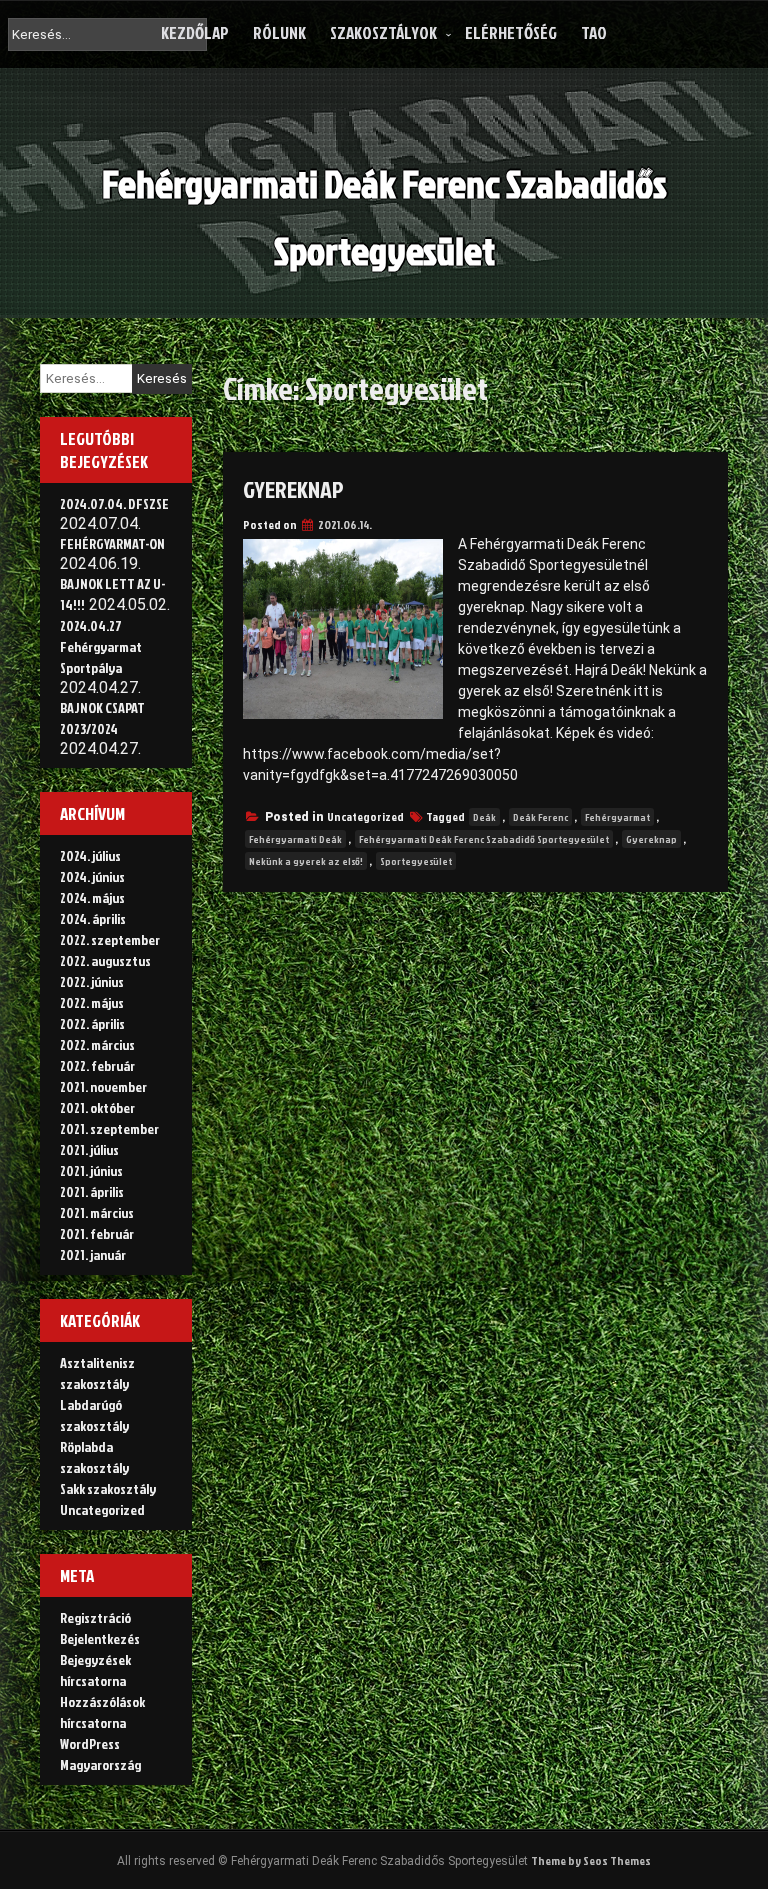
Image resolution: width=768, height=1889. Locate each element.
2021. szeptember (109, 1128)
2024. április (93, 918)
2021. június (91, 1170)
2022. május (92, 1002)
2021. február (97, 1233)
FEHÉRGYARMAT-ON (112, 543)
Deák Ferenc (540, 817)
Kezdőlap (195, 32)
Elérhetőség (511, 32)
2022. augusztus (105, 960)
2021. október (97, 1107)
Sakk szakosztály (108, 1488)
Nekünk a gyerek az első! (306, 861)
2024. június (92, 876)
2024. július (90, 855)
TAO (594, 32)
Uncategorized (365, 816)
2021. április (92, 1191)
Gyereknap (293, 489)
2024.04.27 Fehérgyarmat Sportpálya (101, 646)
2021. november (103, 1086)
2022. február (97, 1065)
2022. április (92, 1023)
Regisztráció (95, 1617)
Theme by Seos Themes (591, 1860)
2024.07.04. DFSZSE (114, 503)
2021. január (93, 1254)
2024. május (92, 897)
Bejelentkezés (100, 1638)
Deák (484, 817)
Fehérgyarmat (617, 817)
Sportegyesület (416, 861)
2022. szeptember (110, 939)
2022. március (97, 1044)
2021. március (97, 1212)
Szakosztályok (383, 32)
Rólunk (279, 32)
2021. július (89, 1149)
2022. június (92, 981)
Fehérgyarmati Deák (295, 839)
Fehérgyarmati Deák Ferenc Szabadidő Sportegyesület (484, 839)
